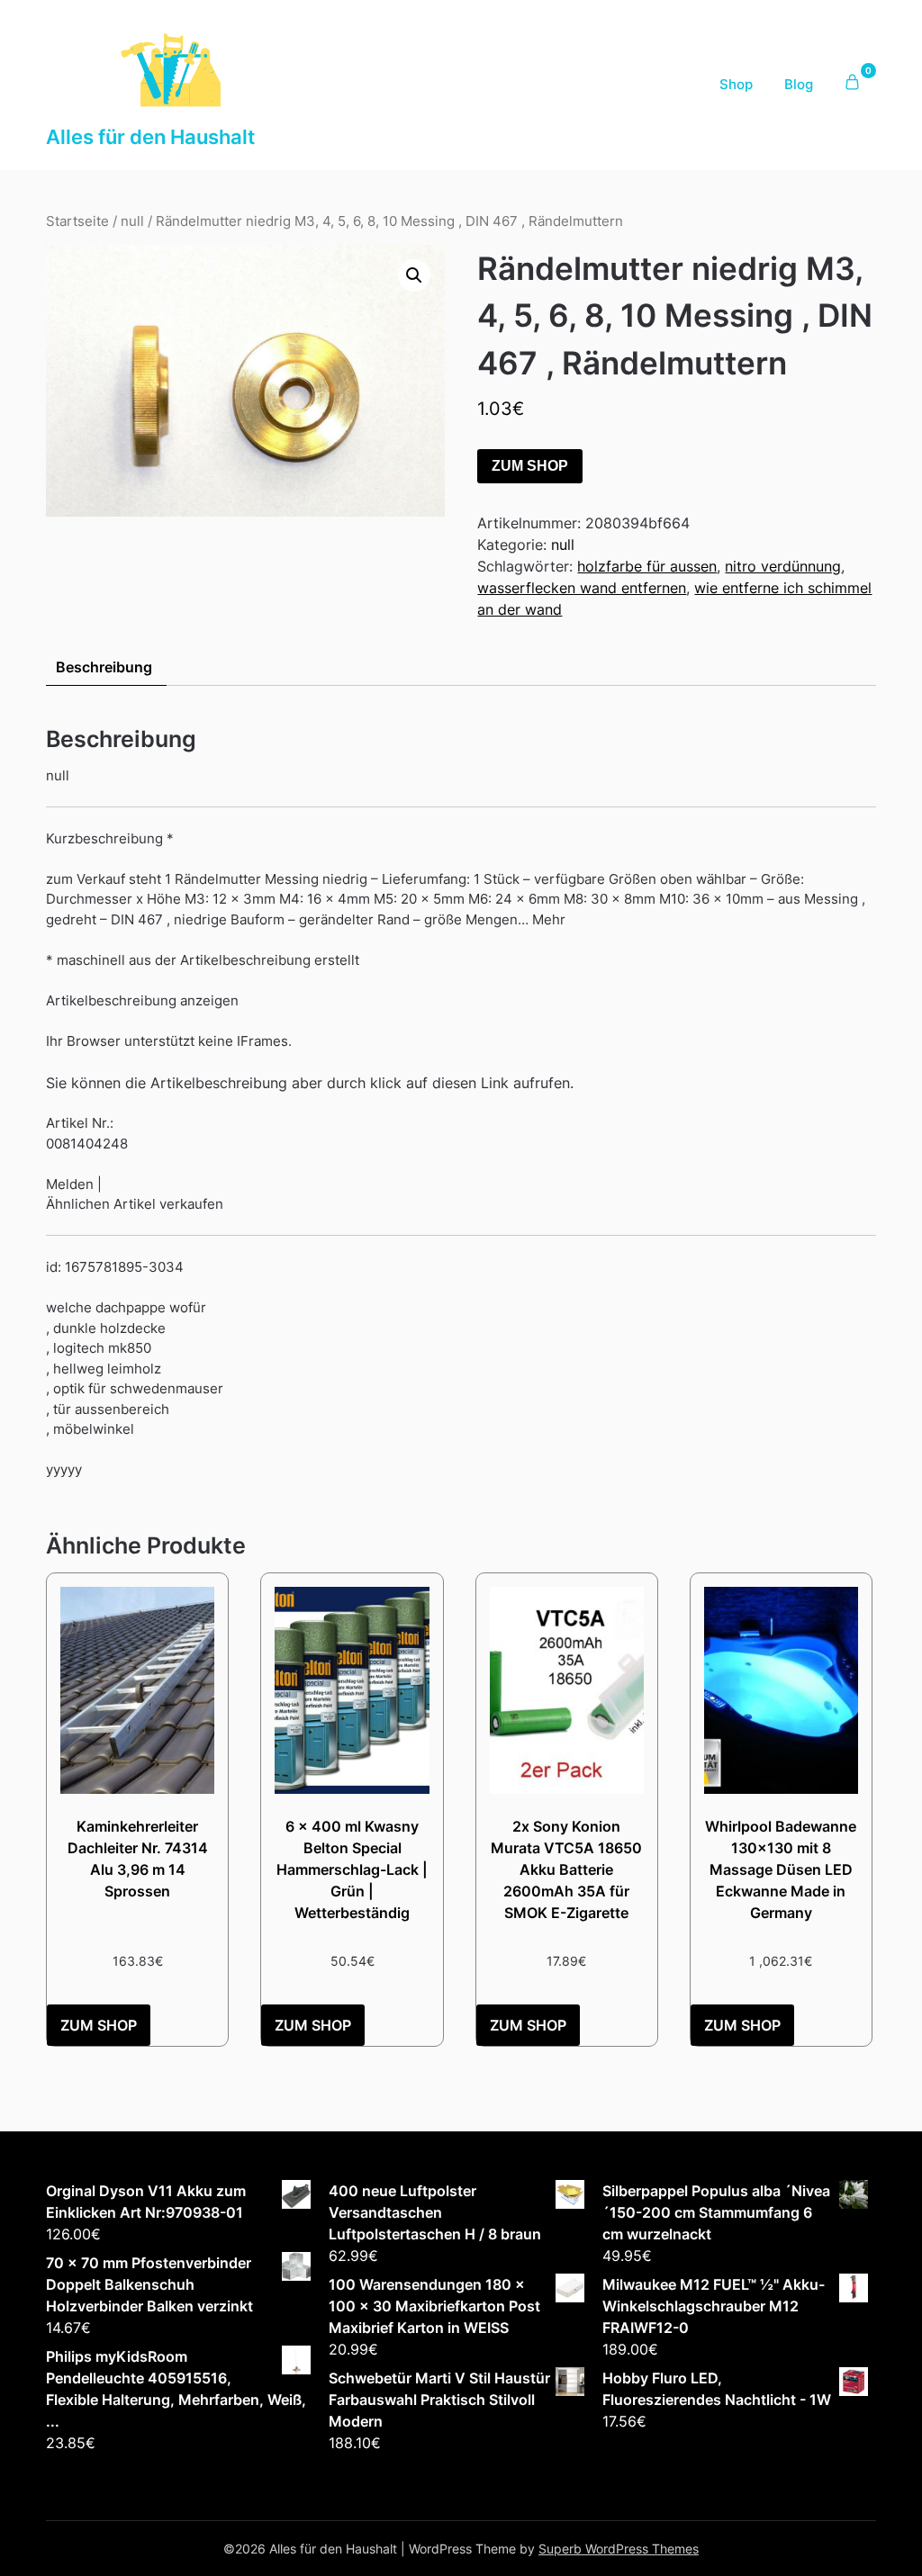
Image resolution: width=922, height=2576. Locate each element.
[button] (414, 275)
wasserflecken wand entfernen (582, 588)
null (132, 221)
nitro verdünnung (783, 566)
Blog (799, 84)
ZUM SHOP (530, 466)
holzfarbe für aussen (647, 566)
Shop (736, 84)
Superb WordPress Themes (619, 2549)
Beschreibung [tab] (104, 667)
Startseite (77, 221)
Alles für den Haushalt (150, 137)
